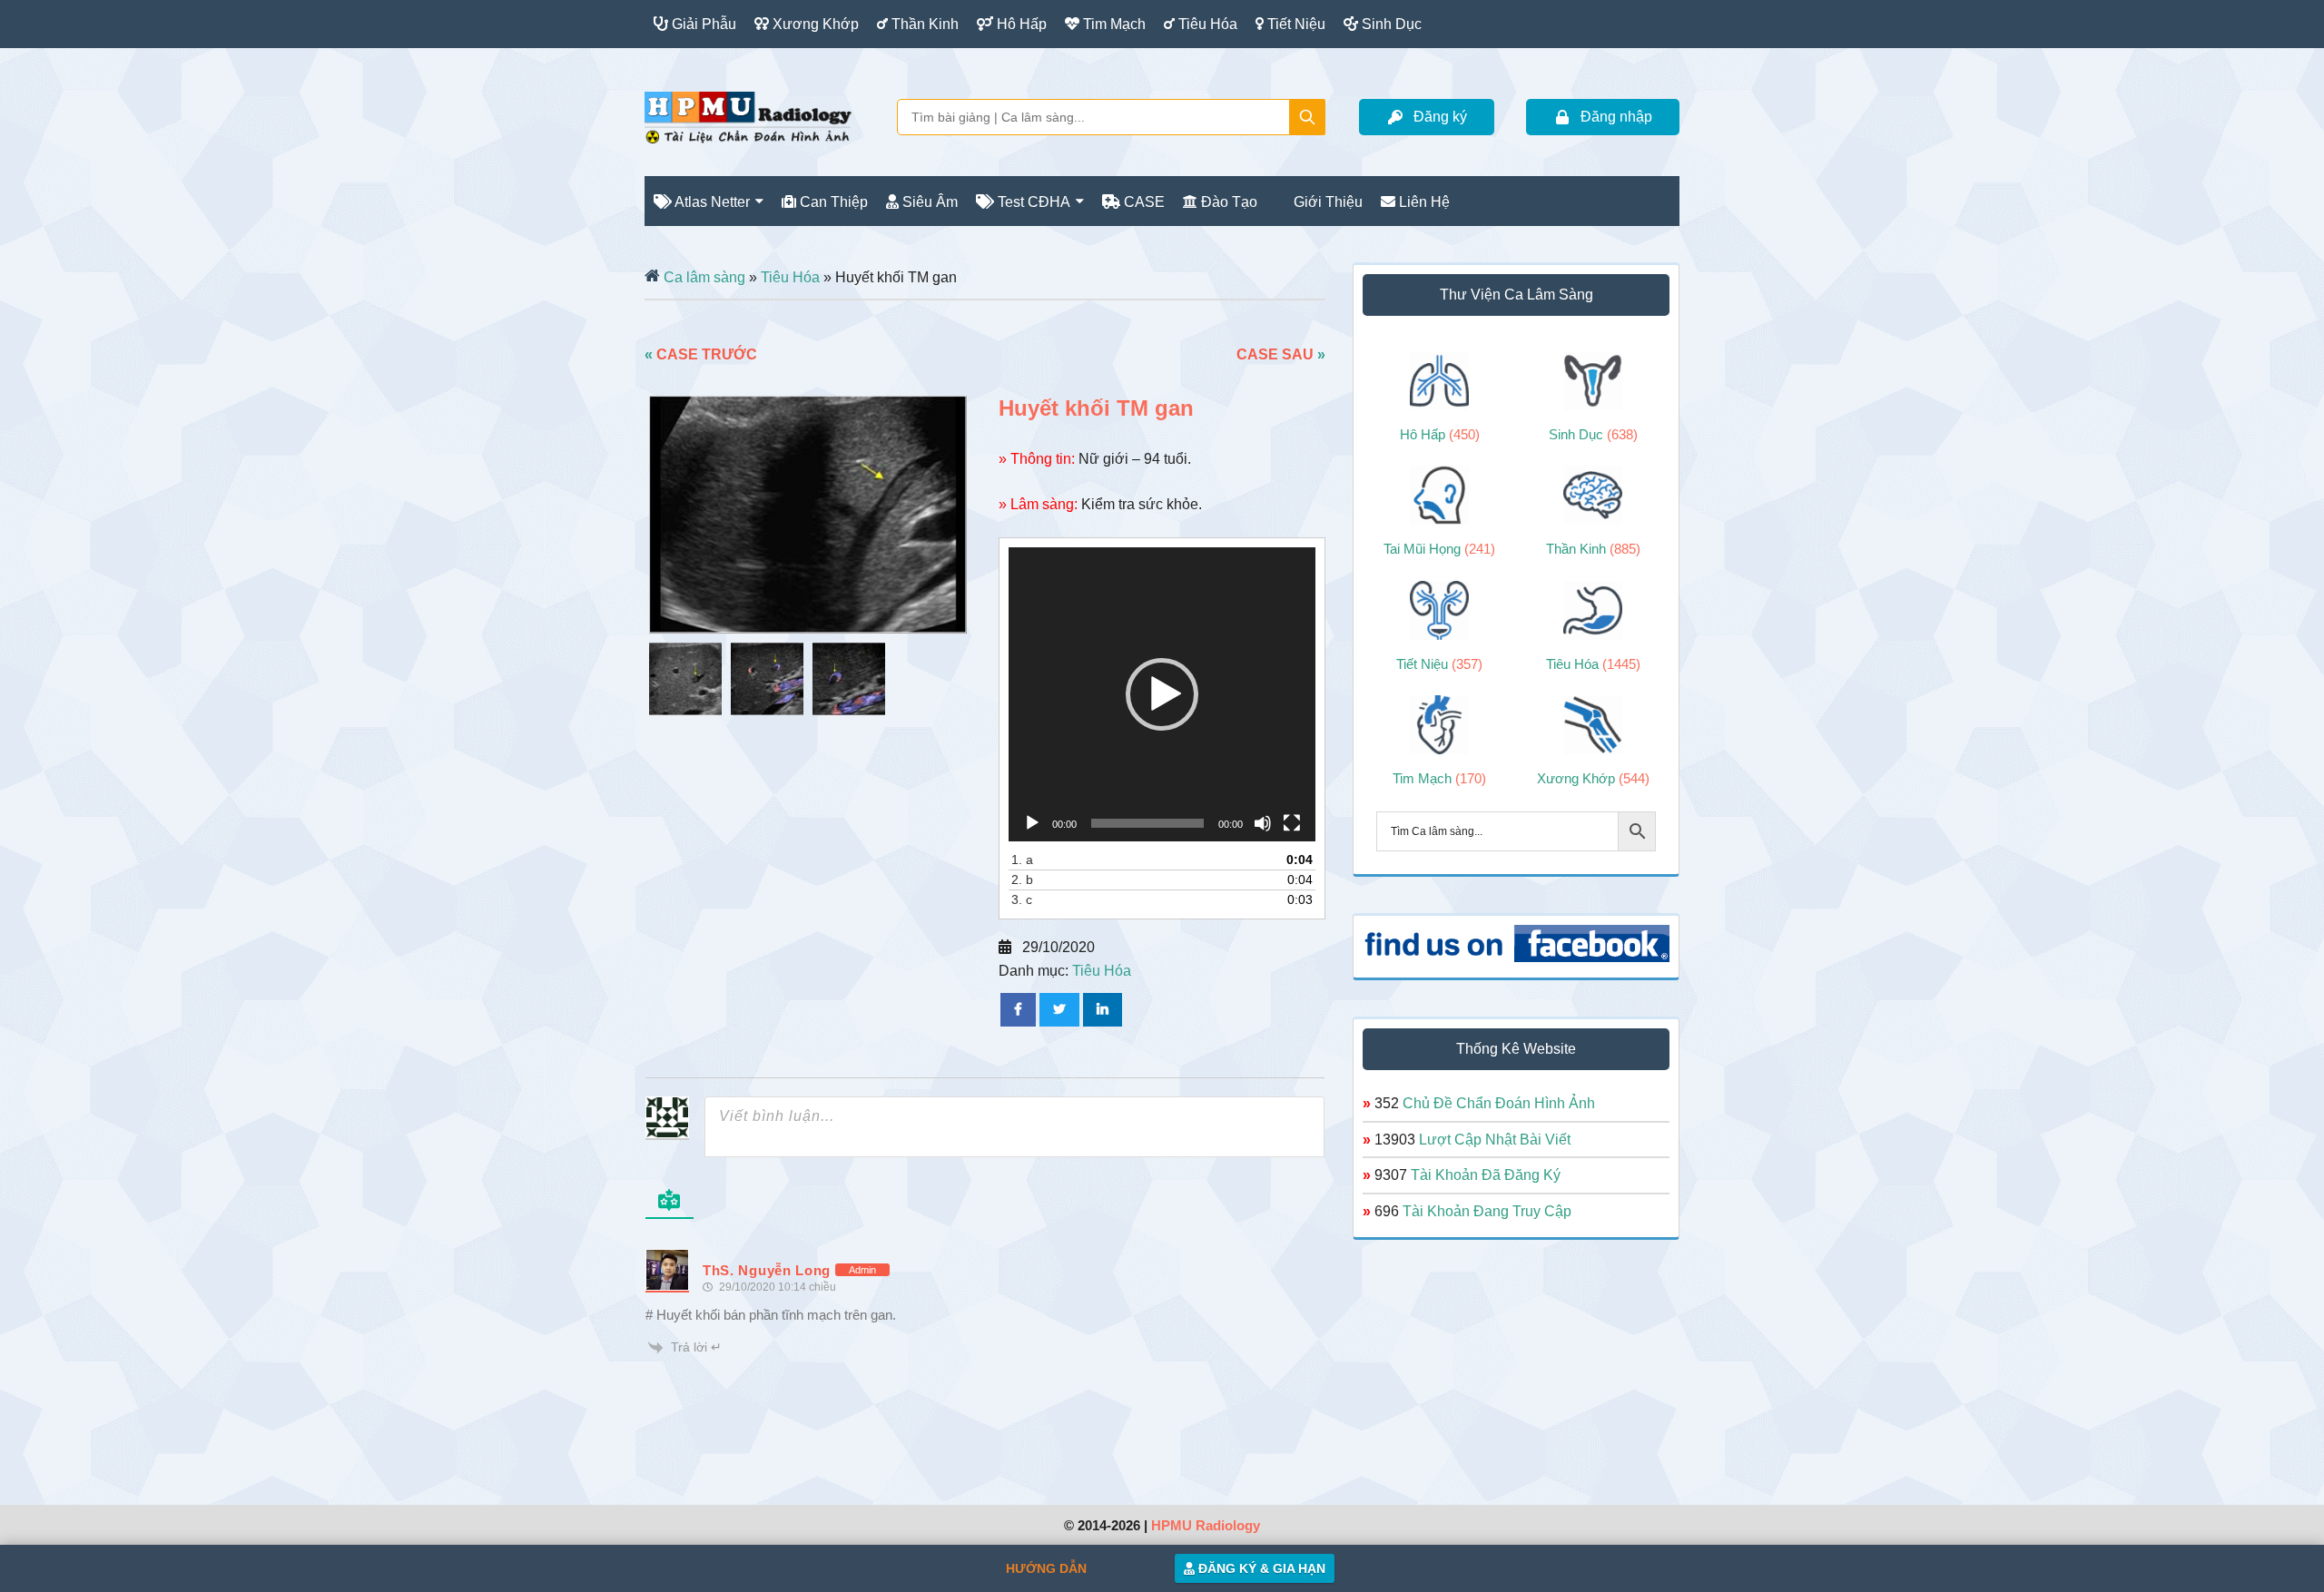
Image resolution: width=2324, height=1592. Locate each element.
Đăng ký (1440, 117)
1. (1022, 860)
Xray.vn (748, 117)
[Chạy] (1032, 823)
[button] (1162, 694)
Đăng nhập (1616, 117)
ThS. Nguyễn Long (767, 1270)
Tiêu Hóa (790, 277)
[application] (1162, 694)
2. (1022, 880)
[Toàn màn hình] (1292, 823)
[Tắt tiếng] (1263, 823)
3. (1022, 899)
